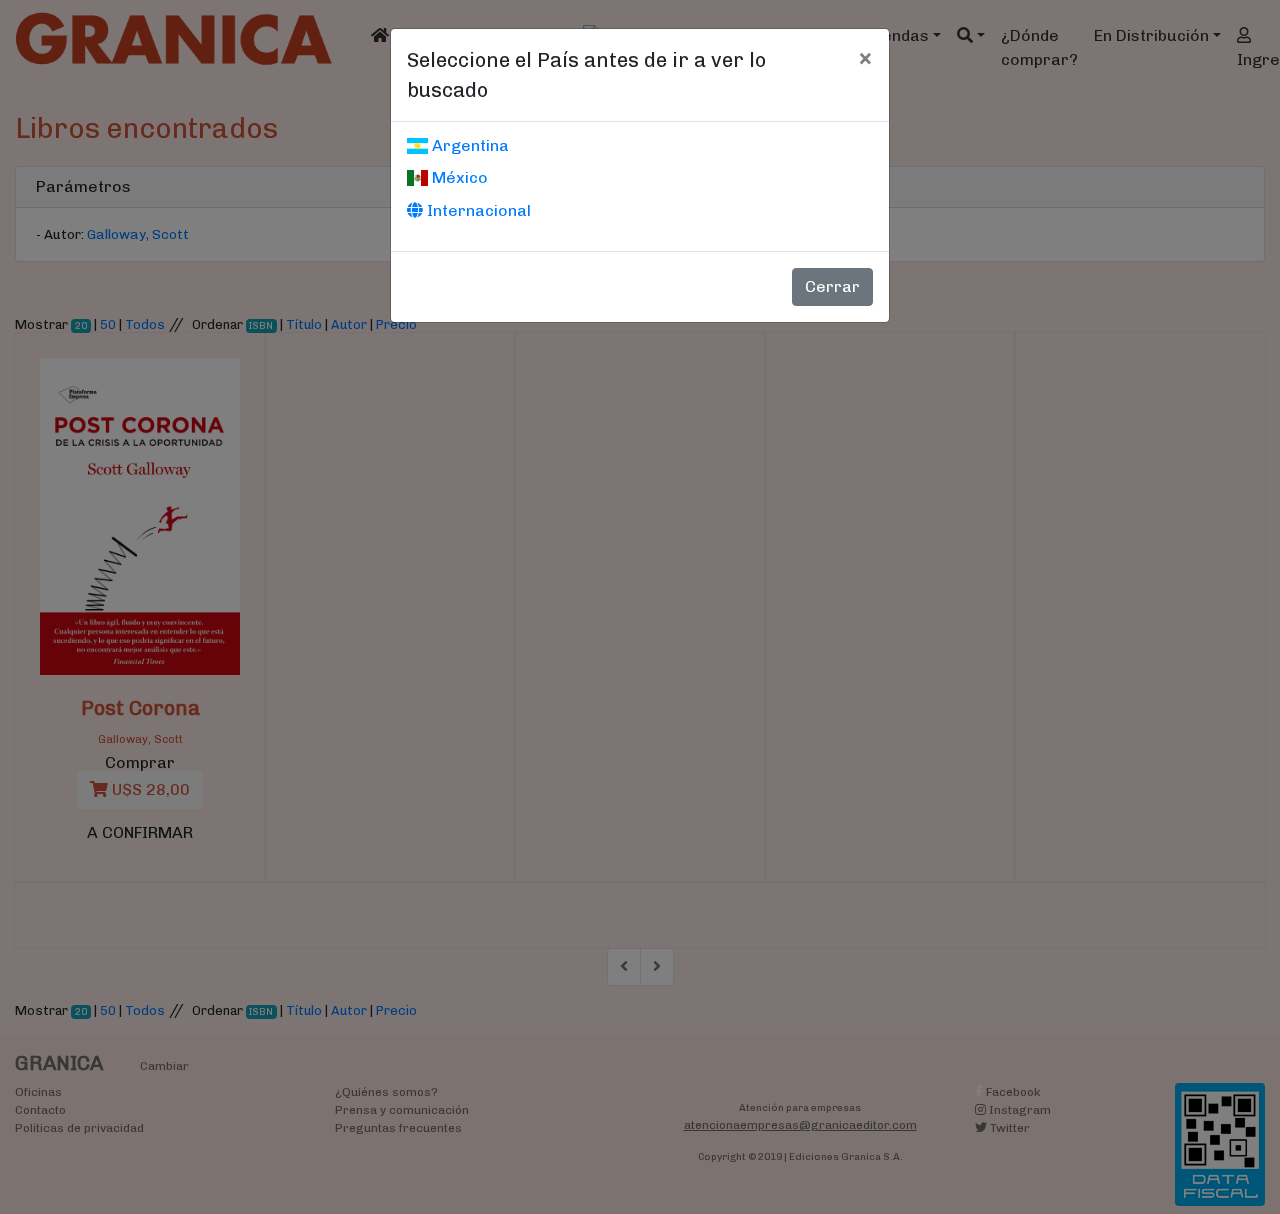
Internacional (477, 210)
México (458, 177)
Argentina (468, 145)
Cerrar (832, 286)
